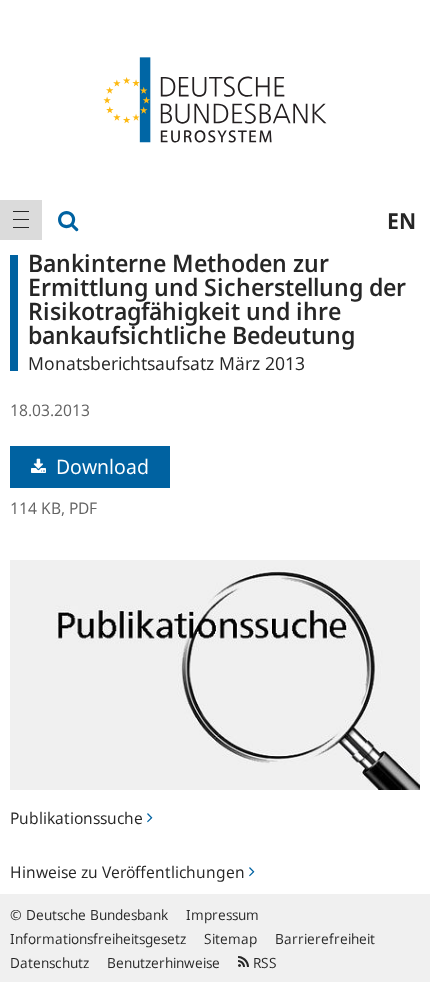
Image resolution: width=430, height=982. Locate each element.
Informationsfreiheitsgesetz (98, 938)
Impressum (222, 914)
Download (100, 466)
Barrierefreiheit (325, 938)
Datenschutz (49, 962)
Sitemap (230, 938)
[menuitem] (21, 220)
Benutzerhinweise (163, 962)
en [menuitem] (401, 220)
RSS (263, 962)
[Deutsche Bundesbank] (215, 98)
